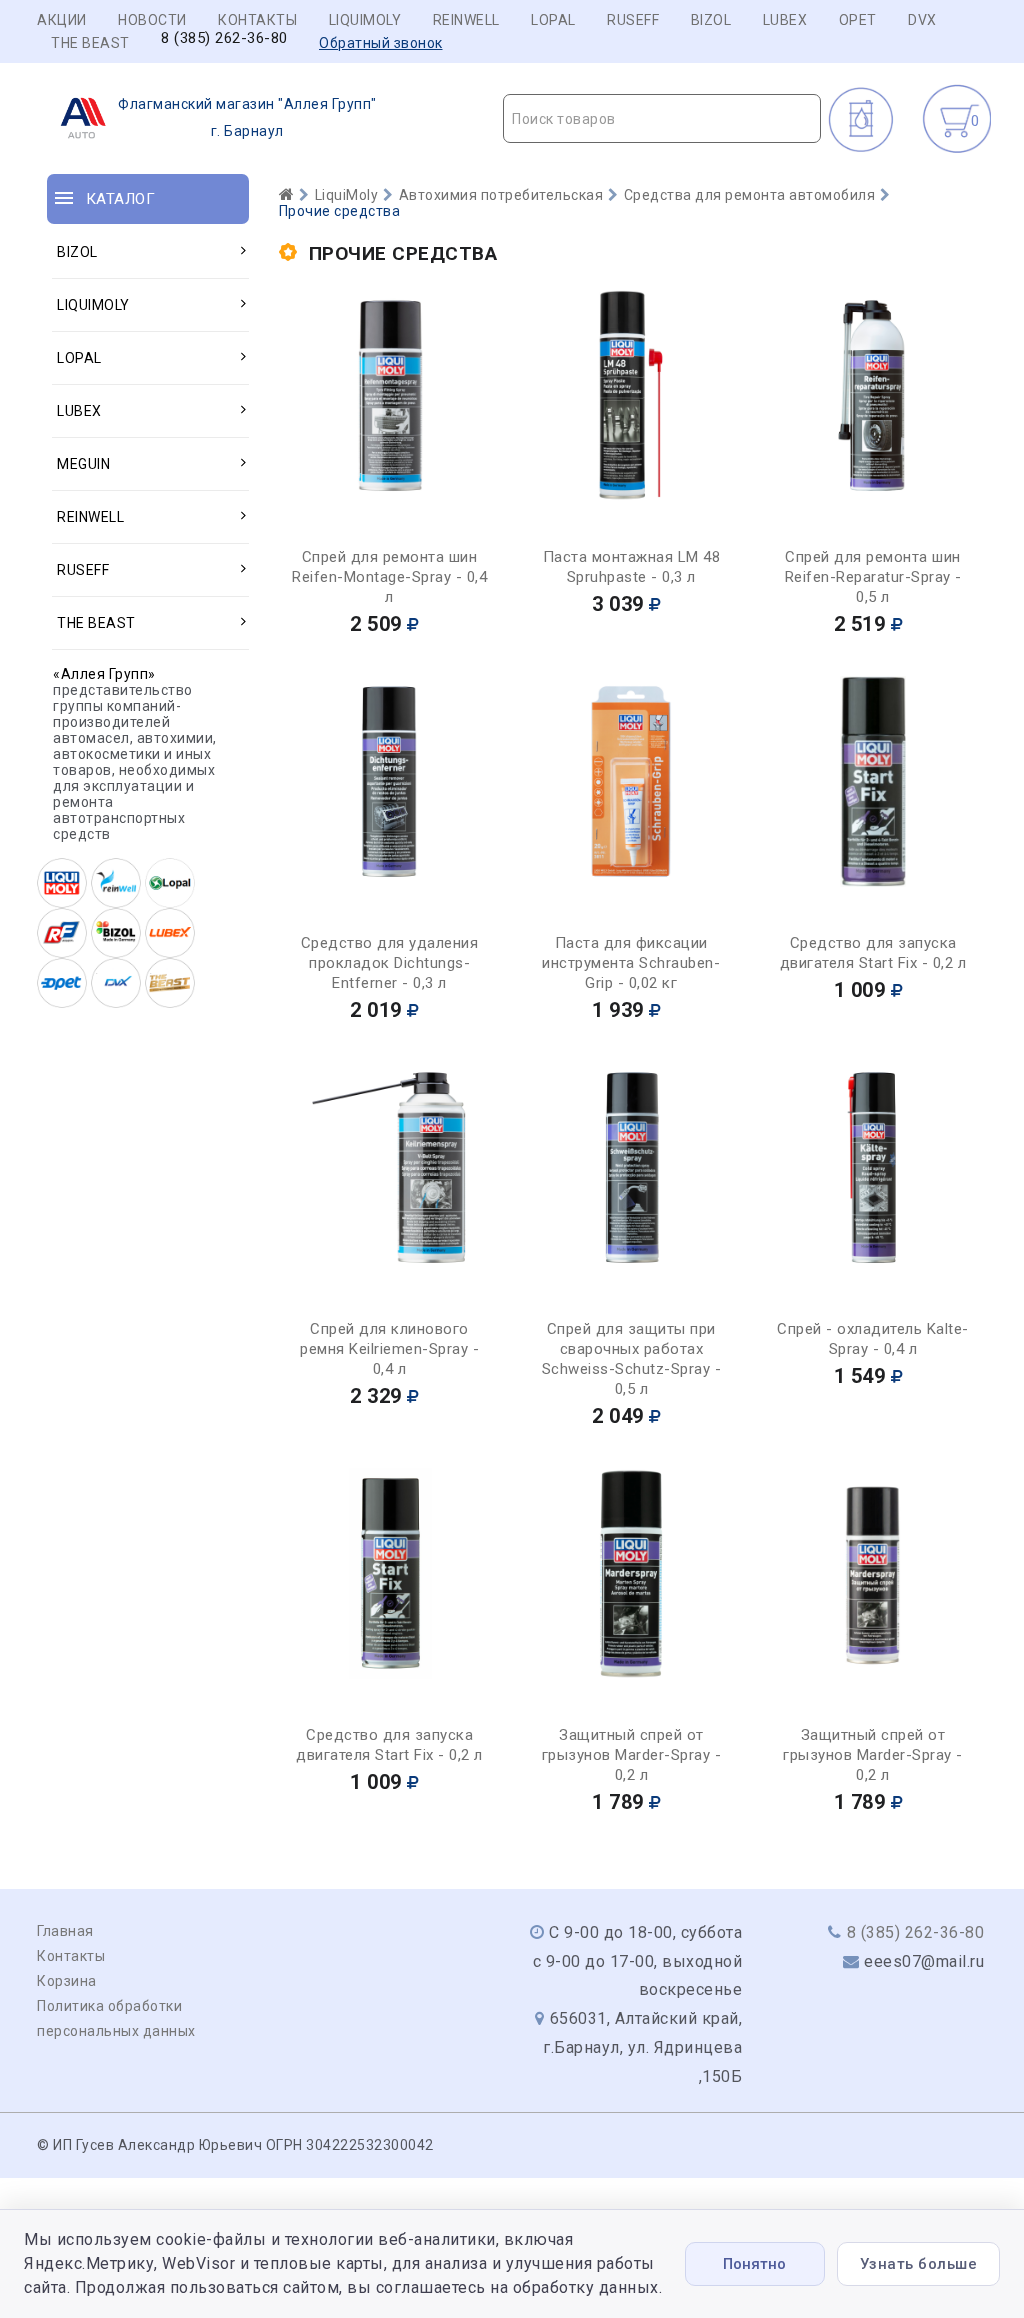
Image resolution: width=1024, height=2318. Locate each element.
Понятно (754, 2264)
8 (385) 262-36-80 (224, 38)
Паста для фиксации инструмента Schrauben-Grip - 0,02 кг (631, 963)
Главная (65, 1931)
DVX (922, 20)
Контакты (257, 20)
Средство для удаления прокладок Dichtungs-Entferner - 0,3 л (390, 963)
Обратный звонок (381, 43)
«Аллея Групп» (104, 674)
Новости (152, 20)
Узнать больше (919, 2264)
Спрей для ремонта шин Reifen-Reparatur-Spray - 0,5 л (873, 577)
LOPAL (553, 20)
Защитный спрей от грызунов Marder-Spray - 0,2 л (632, 1755)
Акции (62, 20)
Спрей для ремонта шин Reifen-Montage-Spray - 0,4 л (389, 577)
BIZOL (711, 20)
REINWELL (466, 20)
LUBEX (785, 20)
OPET (858, 20)
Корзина (67, 1981)
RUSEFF (633, 20)
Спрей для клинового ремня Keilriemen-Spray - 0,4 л (389, 1349)
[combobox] (662, 118)
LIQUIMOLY (365, 20)
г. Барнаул (247, 117)
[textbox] (662, 119)
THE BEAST (90, 43)
